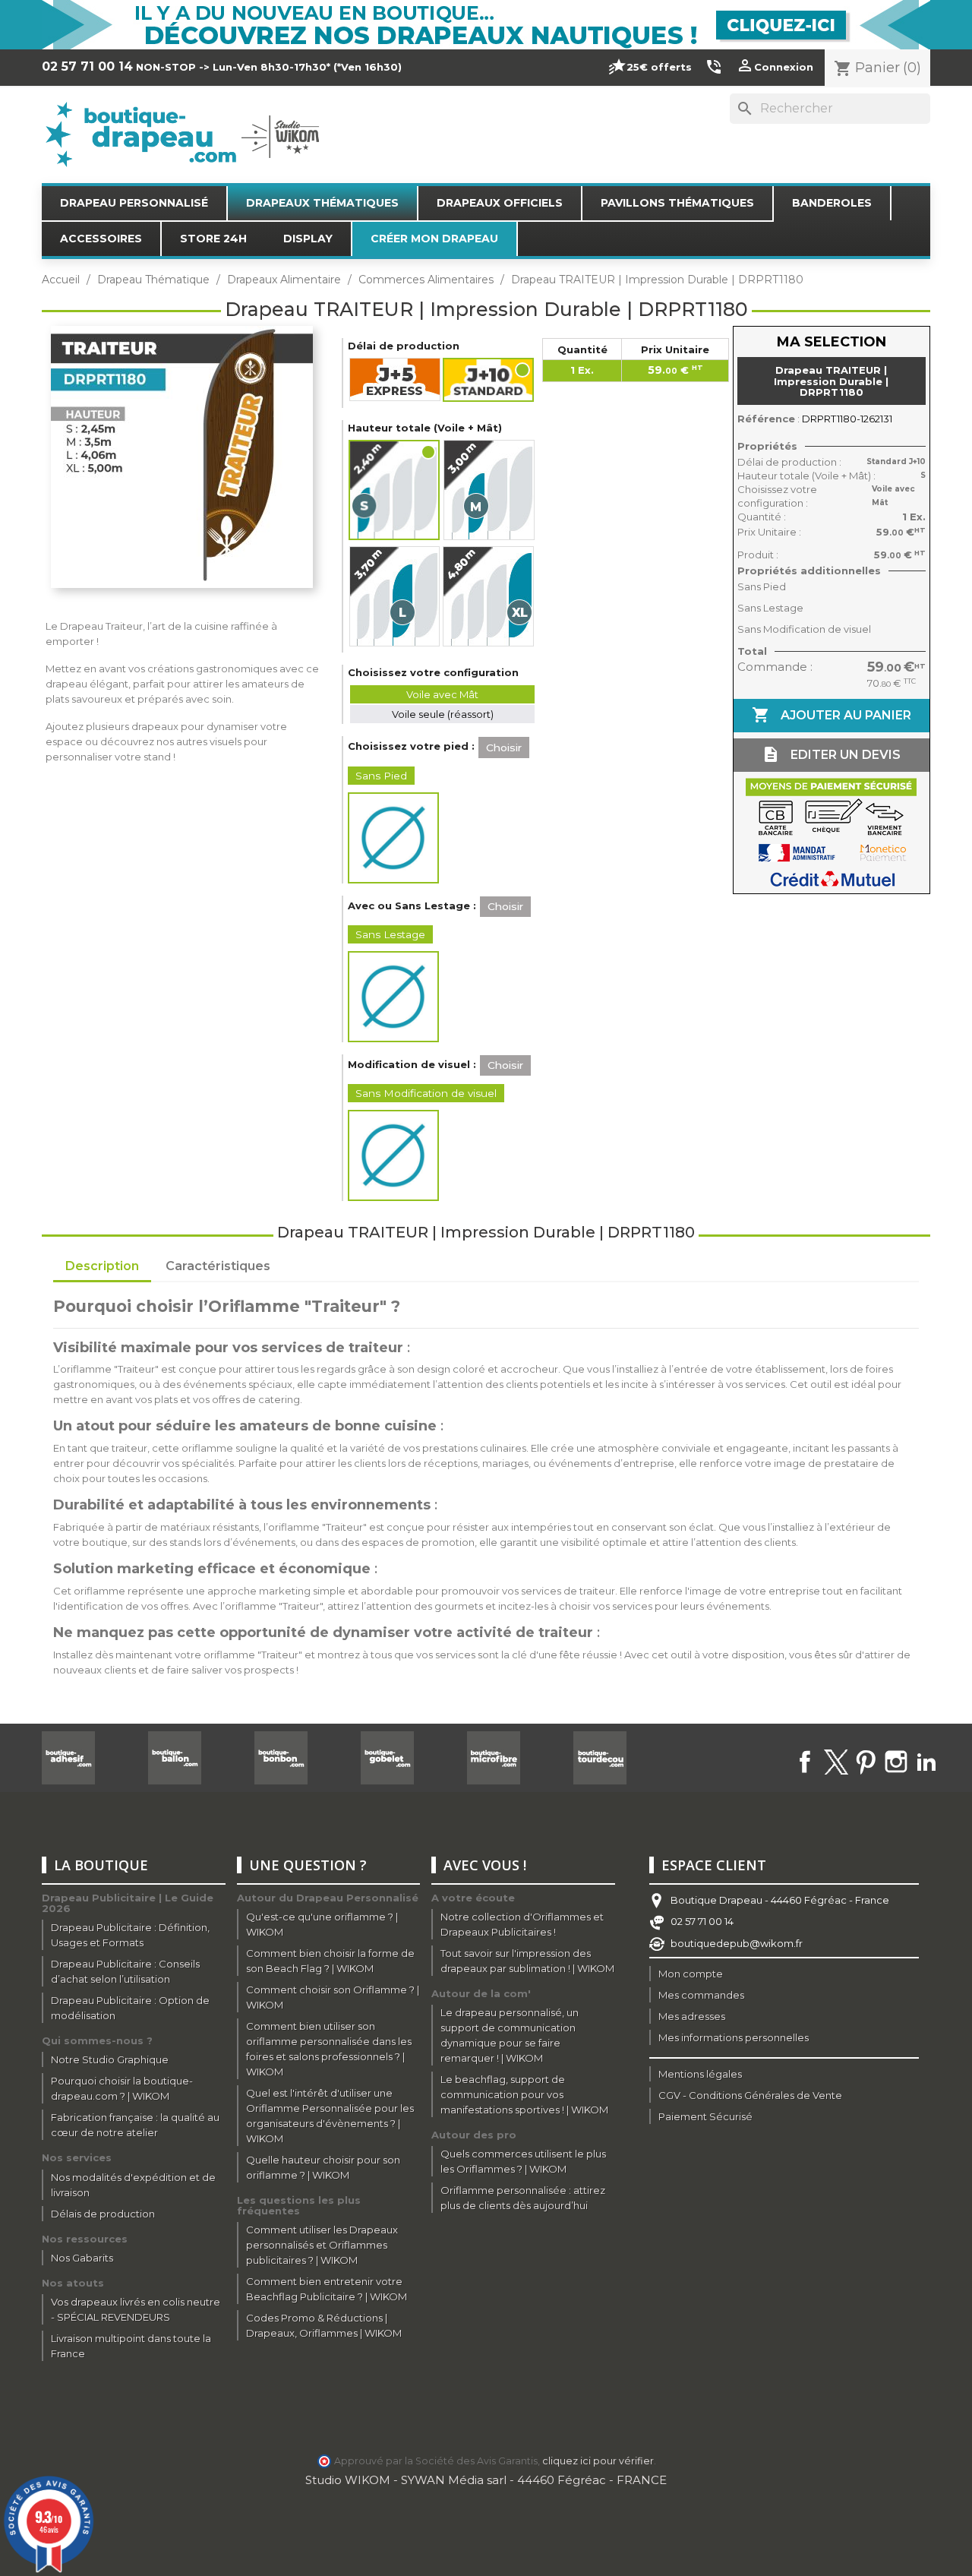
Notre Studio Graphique (110, 2059)
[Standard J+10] (489, 380)
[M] (489, 490)
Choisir (504, 748)
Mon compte (691, 1974)
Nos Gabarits (82, 2258)
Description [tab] (102, 1266)
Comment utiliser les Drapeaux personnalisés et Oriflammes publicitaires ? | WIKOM (322, 2245)
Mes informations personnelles (734, 2037)
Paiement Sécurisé (705, 2116)
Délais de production (103, 2214)
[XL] (488, 596)
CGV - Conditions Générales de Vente (750, 2095)
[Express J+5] (395, 379)
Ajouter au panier (832, 715)
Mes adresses (692, 2016)
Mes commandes (701, 1995)
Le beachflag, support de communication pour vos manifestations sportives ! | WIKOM (524, 2094)
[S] (395, 490)
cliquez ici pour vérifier (598, 2461)
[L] (394, 596)
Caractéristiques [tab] (218, 1266)
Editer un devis (831, 754)
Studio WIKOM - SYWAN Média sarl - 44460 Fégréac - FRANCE (486, 2480)
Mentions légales (700, 2074)
